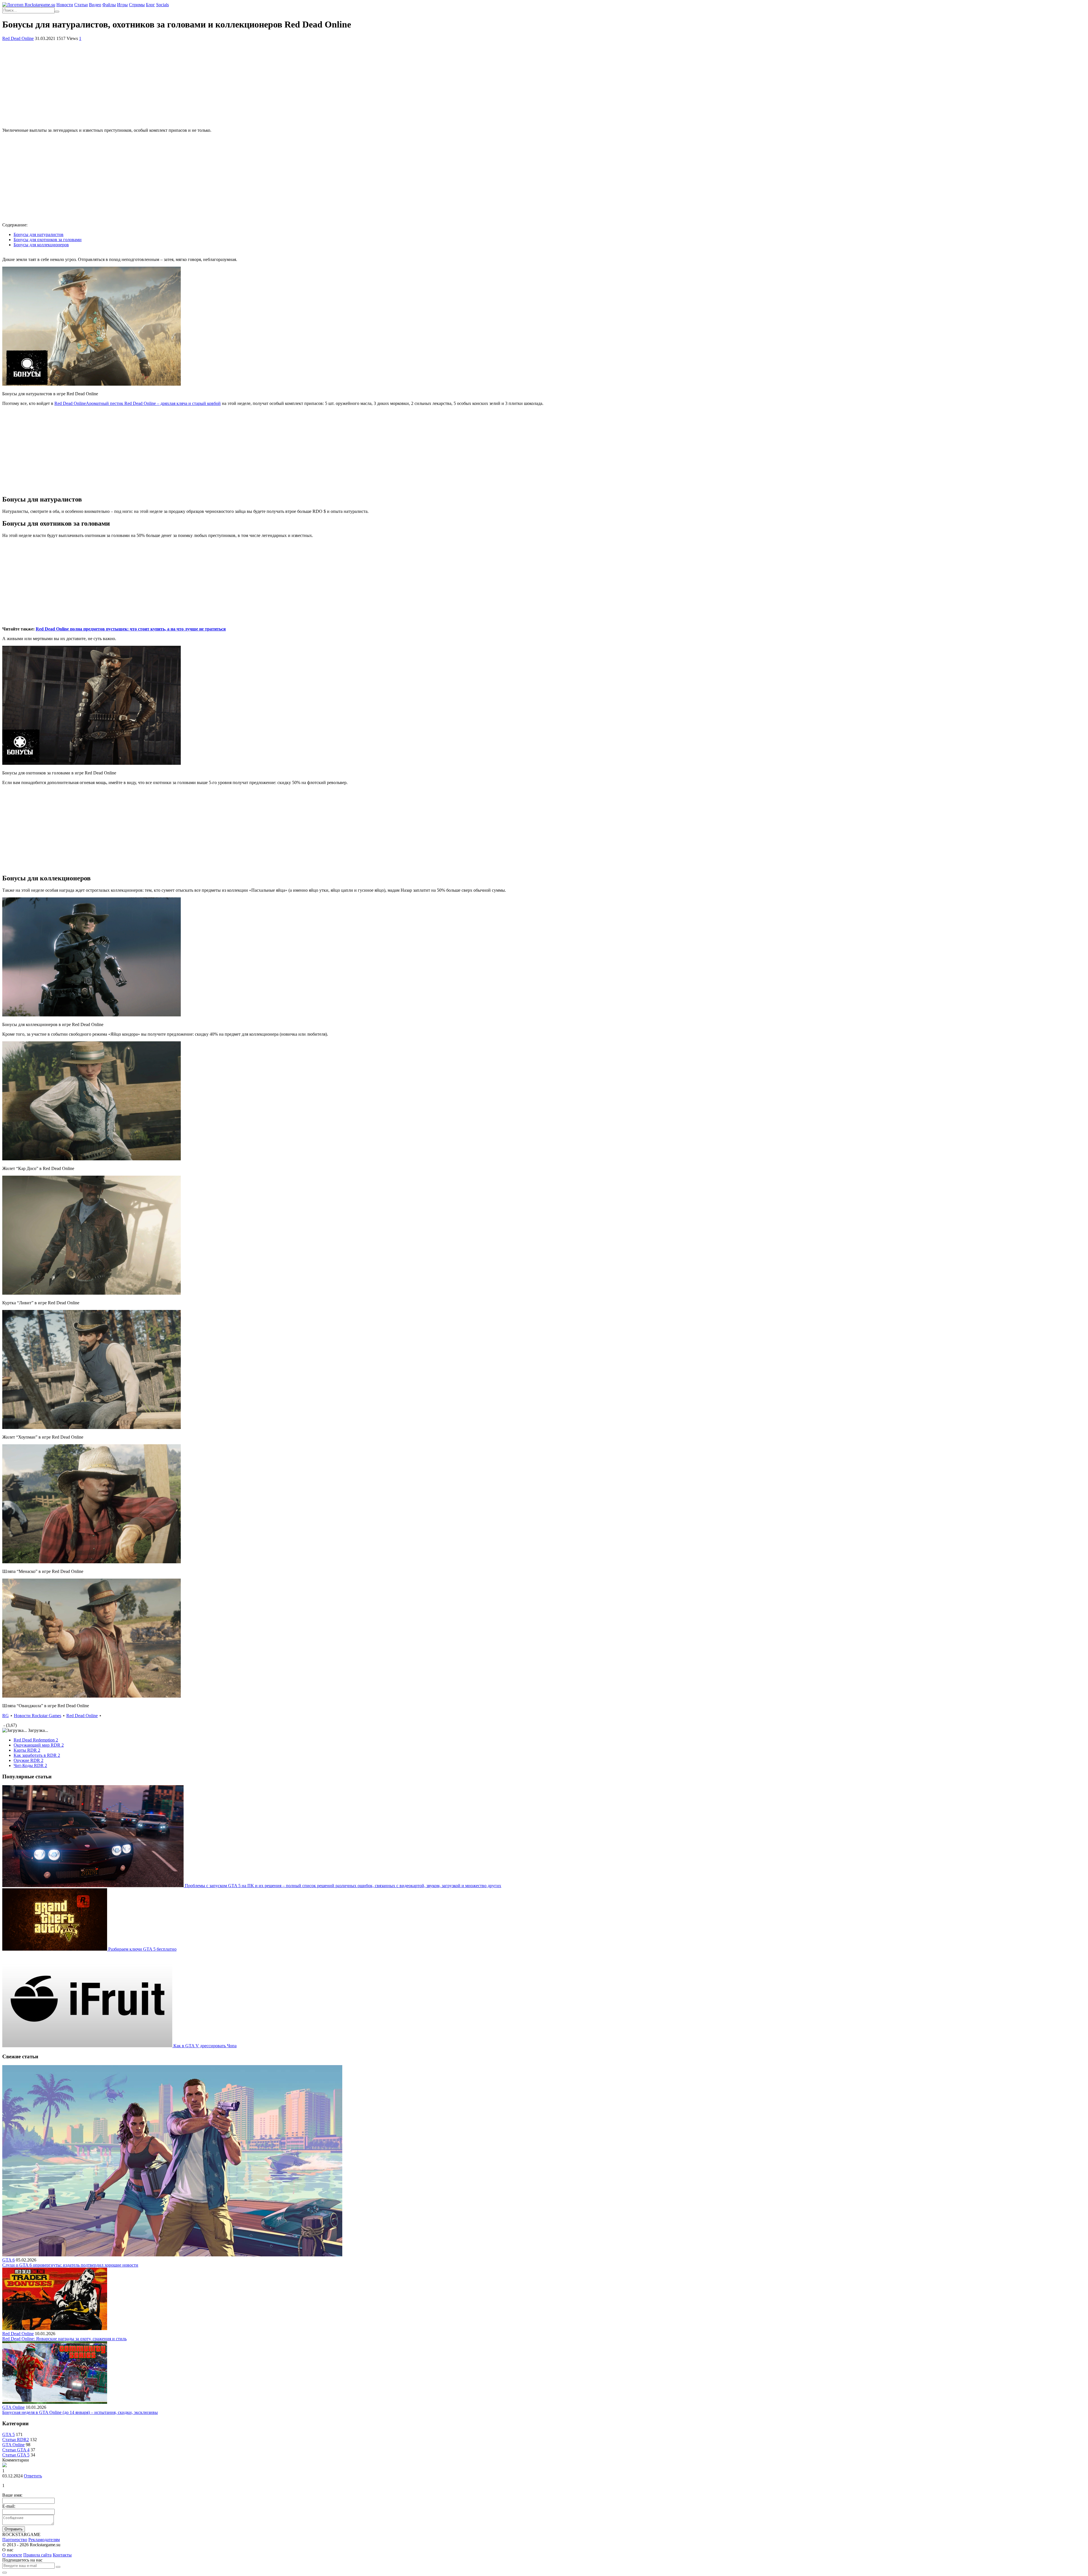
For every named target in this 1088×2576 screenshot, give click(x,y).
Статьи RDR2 (16, 2440)
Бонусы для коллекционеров (41, 245)
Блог (150, 5)
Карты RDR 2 (27, 1750)
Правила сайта (37, 2555)
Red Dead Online (18, 38)
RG (6, 1716)
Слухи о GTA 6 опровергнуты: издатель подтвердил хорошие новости (70, 2265)
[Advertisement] (544, 84)
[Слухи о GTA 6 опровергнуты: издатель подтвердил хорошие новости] (172, 2255)
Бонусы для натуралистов (39, 234)
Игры (122, 5)
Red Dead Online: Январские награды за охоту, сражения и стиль (64, 2339)
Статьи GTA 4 (16, 2450)
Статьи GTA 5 (16, 2455)
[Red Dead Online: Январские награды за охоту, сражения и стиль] (55, 2328)
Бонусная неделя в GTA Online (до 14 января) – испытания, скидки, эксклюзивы (80, 2412)
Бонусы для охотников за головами (48, 240)
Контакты (62, 2555)
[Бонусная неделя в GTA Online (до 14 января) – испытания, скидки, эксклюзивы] (55, 2402)
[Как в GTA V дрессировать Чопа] (88, 2046)
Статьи (81, 5)
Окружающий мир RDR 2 (39, 1745)
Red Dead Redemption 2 (36, 1740)
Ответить (33, 2476)
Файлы (109, 5)
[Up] (5, 2573)
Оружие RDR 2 (28, 1760)
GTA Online (13, 2407)
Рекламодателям (44, 2540)
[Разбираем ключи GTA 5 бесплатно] (55, 1949)
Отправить (14, 2529)
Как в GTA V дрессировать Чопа (205, 2046)
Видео (95, 5)
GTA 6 (8, 2260)
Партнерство (15, 2540)
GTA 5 (8, 2434)
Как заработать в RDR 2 (37, 1755)
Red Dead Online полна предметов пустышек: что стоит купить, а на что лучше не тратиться (131, 629)
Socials (162, 5)
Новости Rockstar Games (38, 1716)
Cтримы (137, 5)
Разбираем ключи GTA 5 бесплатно (142, 1949)
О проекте (12, 2555)
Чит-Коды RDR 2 (30, 1765)
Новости (65, 5)
